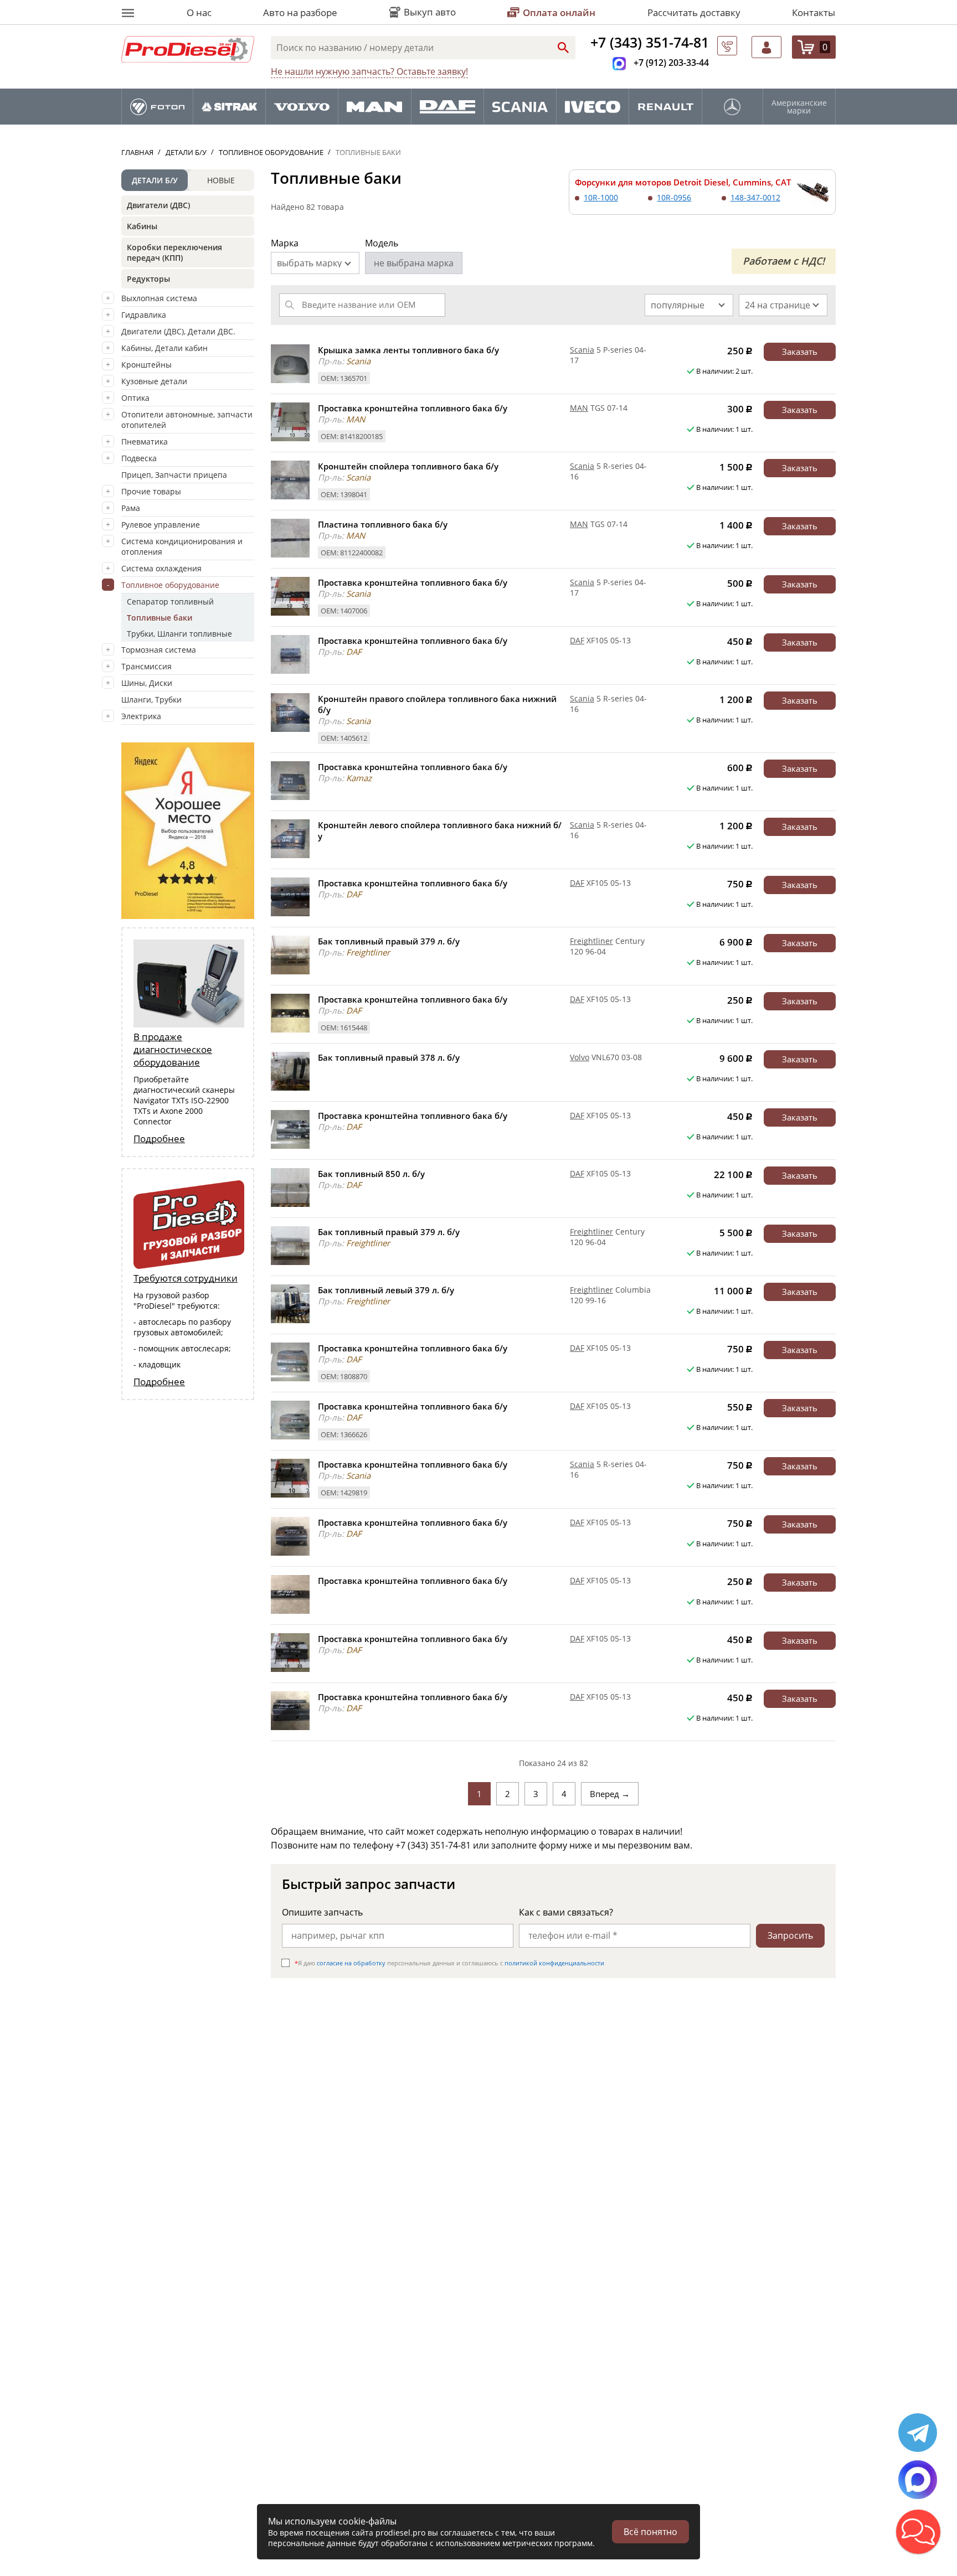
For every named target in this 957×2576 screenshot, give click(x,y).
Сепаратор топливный (170, 602)
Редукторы (148, 279)
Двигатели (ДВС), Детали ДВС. (178, 331)
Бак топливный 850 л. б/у (371, 1174)
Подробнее (159, 1139)
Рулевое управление (161, 525)
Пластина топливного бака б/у (383, 524)
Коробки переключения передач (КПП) (174, 252)
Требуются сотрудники (186, 1278)
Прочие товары (151, 491)
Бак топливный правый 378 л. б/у (389, 1057)
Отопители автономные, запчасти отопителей (187, 420)
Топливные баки (159, 618)
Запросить (790, 1935)
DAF (577, 640)
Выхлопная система (159, 298)
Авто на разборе (300, 12)
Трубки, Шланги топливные (179, 634)
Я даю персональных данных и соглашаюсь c (449, 1963)
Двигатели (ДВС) (158, 205)
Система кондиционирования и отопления (182, 546)
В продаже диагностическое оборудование (173, 1049)
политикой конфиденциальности (554, 1963)
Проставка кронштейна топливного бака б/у (413, 408)
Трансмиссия (146, 666)
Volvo (580, 1057)
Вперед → (610, 1794)
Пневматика (145, 442)
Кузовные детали (154, 381)
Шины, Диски (147, 683)
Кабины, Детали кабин (164, 348)
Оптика (135, 398)
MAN (579, 408)
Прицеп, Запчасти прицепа (174, 475)
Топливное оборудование (170, 585)
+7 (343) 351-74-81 (650, 42)
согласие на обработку (351, 1963)
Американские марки (799, 107)
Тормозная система (159, 650)
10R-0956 (674, 197)
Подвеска (139, 458)
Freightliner (591, 941)
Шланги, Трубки (151, 700)
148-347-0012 (755, 197)
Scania (582, 350)
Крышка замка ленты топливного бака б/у (408, 350)
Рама (131, 508)
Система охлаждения (161, 568)
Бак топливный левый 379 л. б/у (386, 1290)
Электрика (141, 716)
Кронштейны (146, 365)
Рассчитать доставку (694, 12)
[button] (918, 2532)
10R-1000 (601, 197)
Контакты (814, 12)
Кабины (142, 226)
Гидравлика (144, 315)
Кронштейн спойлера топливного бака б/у (408, 466)
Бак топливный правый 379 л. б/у (389, 941)
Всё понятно (650, 2532)
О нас (199, 12)
